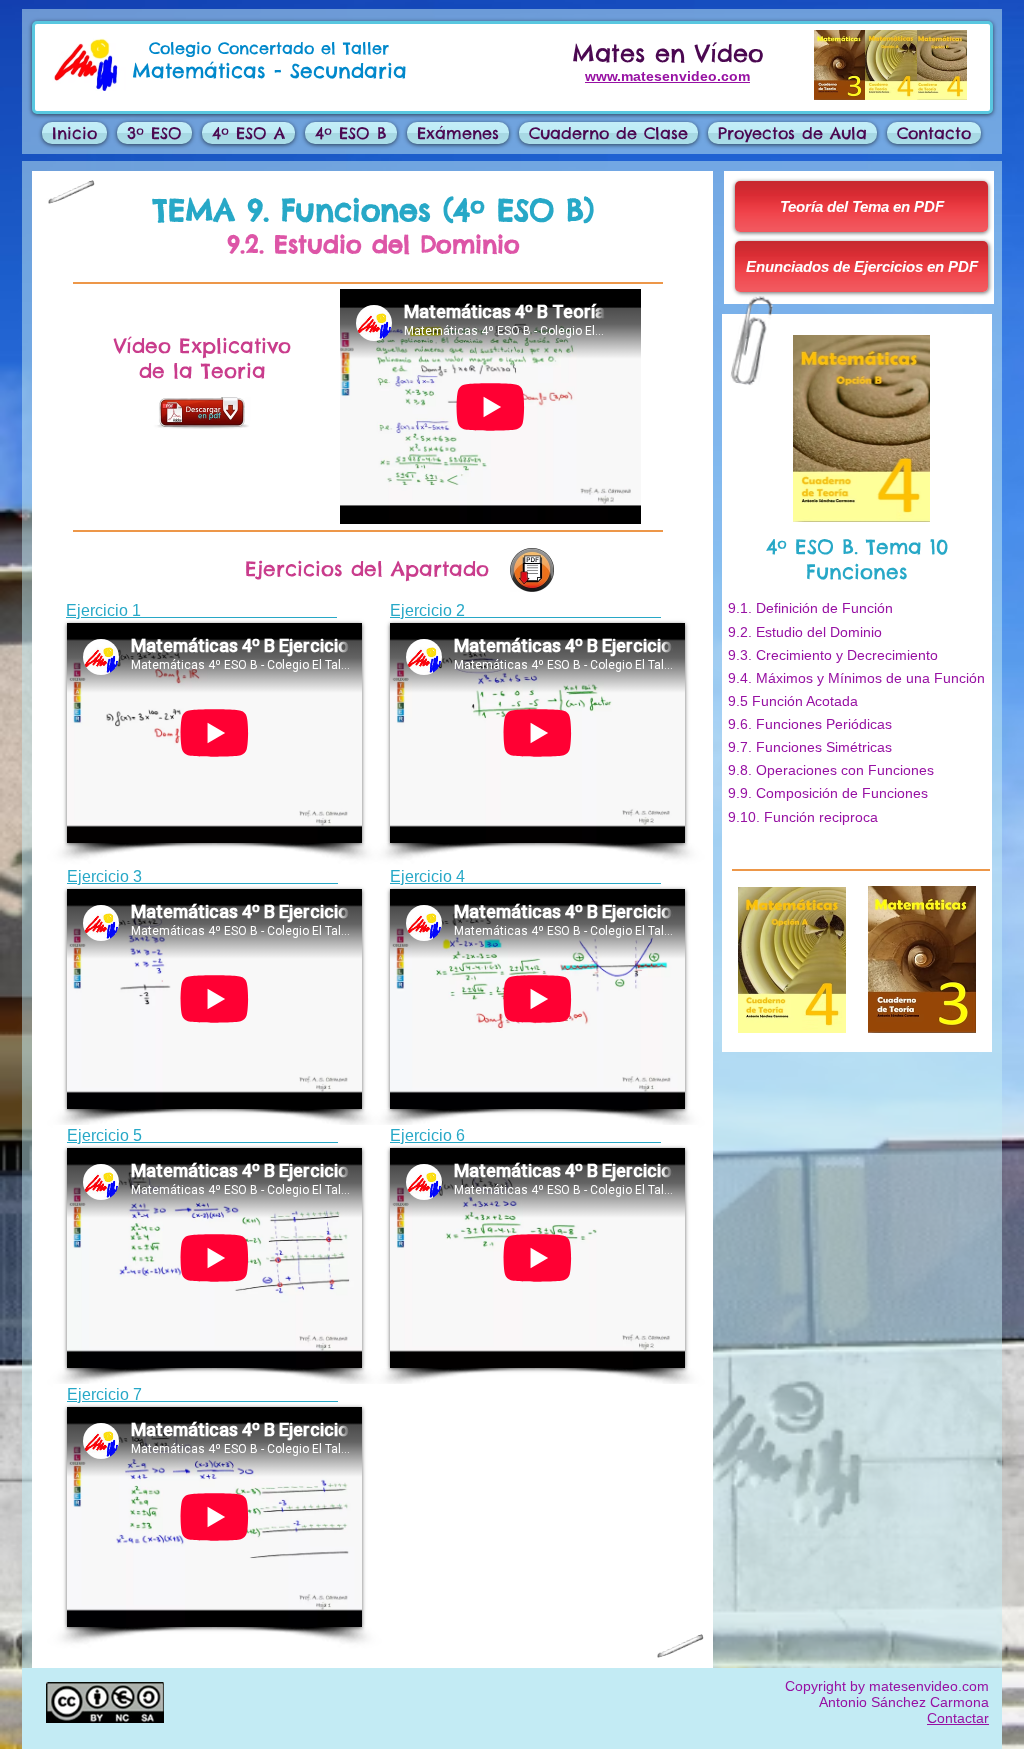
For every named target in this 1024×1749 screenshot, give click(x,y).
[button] (458, 133)
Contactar (958, 1718)
